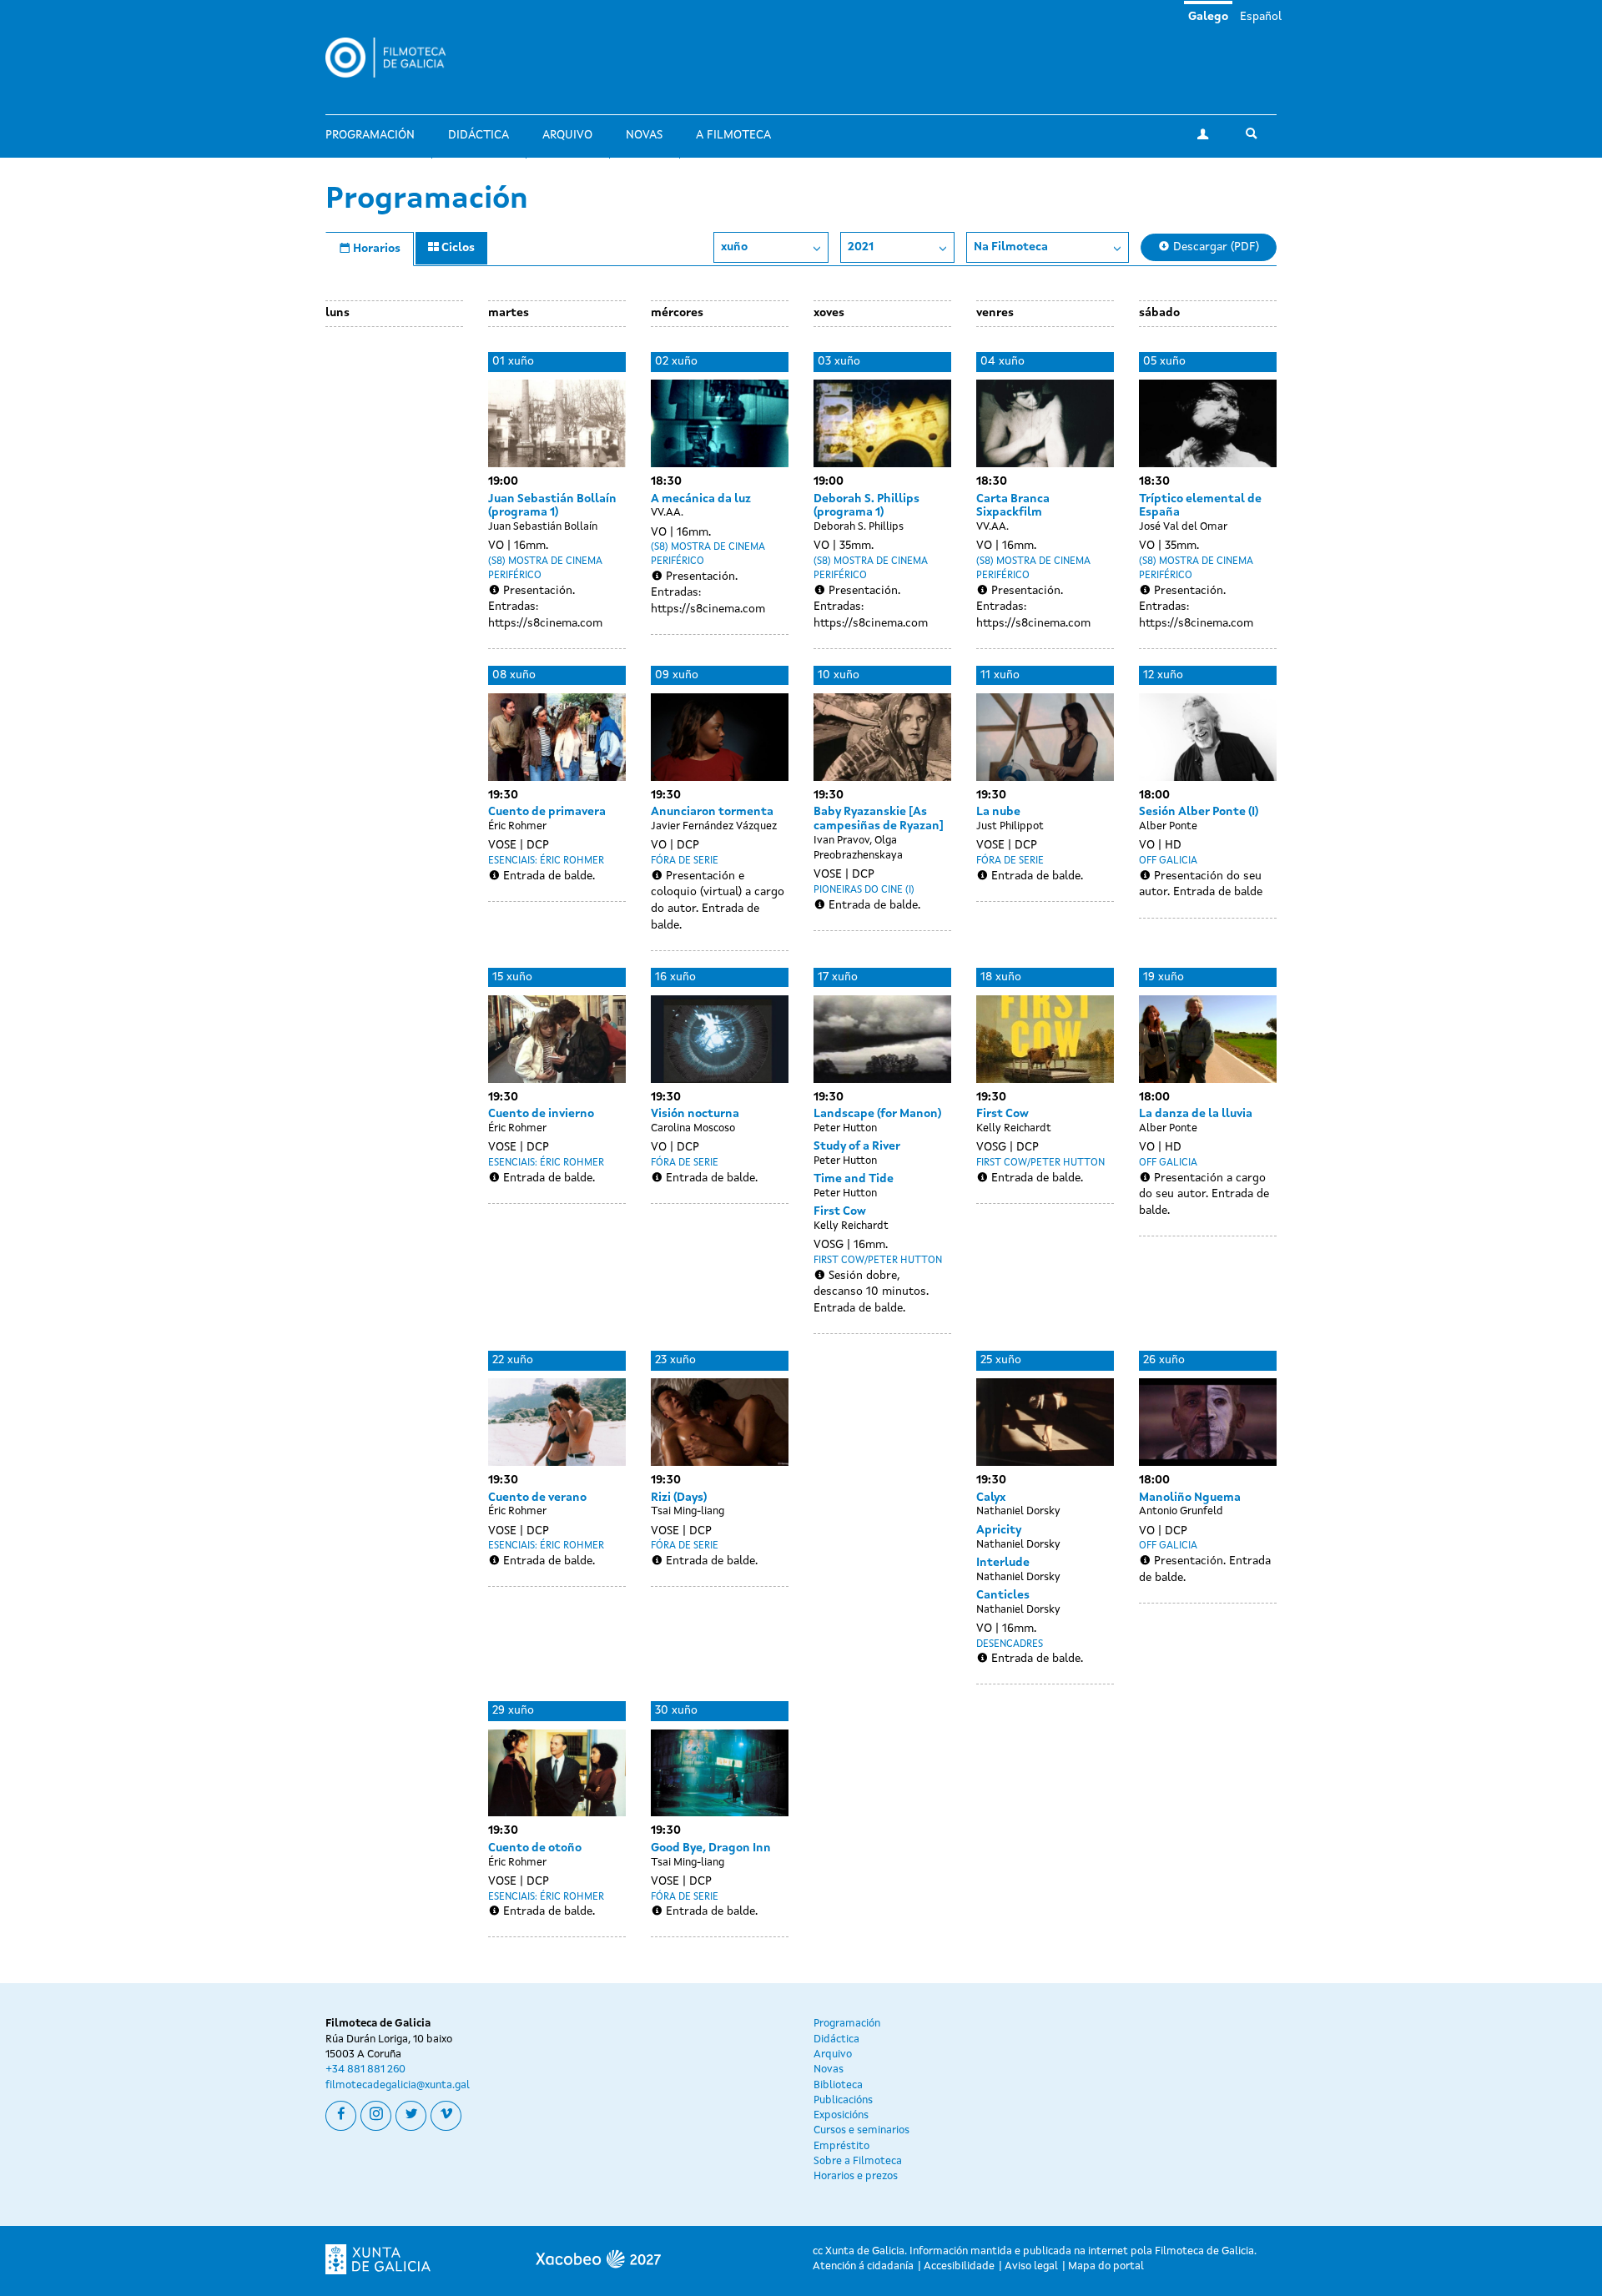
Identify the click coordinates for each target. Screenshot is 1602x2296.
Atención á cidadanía (863, 2266)
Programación (370, 135)
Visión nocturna (695, 1114)
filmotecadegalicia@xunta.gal (398, 2085)
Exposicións (841, 2115)
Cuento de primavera (547, 812)
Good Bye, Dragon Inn (711, 1848)
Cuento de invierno (541, 1114)
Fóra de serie (685, 861)
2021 (861, 247)
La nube (998, 812)
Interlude (1003, 1563)
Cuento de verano (537, 1498)
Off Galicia (1168, 861)
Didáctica (479, 135)
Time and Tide (854, 1179)
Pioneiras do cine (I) (864, 890)
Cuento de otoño (535, 1848)
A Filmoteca (733, 135)
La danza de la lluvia (1196, 1114)
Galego (1208, 17)
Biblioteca (838, 2085)
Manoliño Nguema (1190, 1498)
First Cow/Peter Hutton (878, 1261)
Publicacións (843, 2100)
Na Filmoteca (1011, 247)
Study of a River (857, 1146)
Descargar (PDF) (1214, 247)
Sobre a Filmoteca (858, 2161)
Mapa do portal (1106, 2266)
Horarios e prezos (856, 2176)
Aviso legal (1031, 2266)
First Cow (840, 1211)
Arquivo (567, 135)
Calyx (991, 1498)
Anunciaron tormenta (712, 812)
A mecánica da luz (701, 499)
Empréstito (841, 2146)
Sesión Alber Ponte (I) (1199, 812)
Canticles (1003, 1595)
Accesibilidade (959, 2266)
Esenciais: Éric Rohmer (546, 861)
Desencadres (1010, 1644)
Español (1261, 17)
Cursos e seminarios (861, 2130)
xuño (734, 247)
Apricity (999, 1530)
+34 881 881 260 (365, 2069)
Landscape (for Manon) (877, 1114)
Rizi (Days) (679, 1498)
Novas (644, 135)
